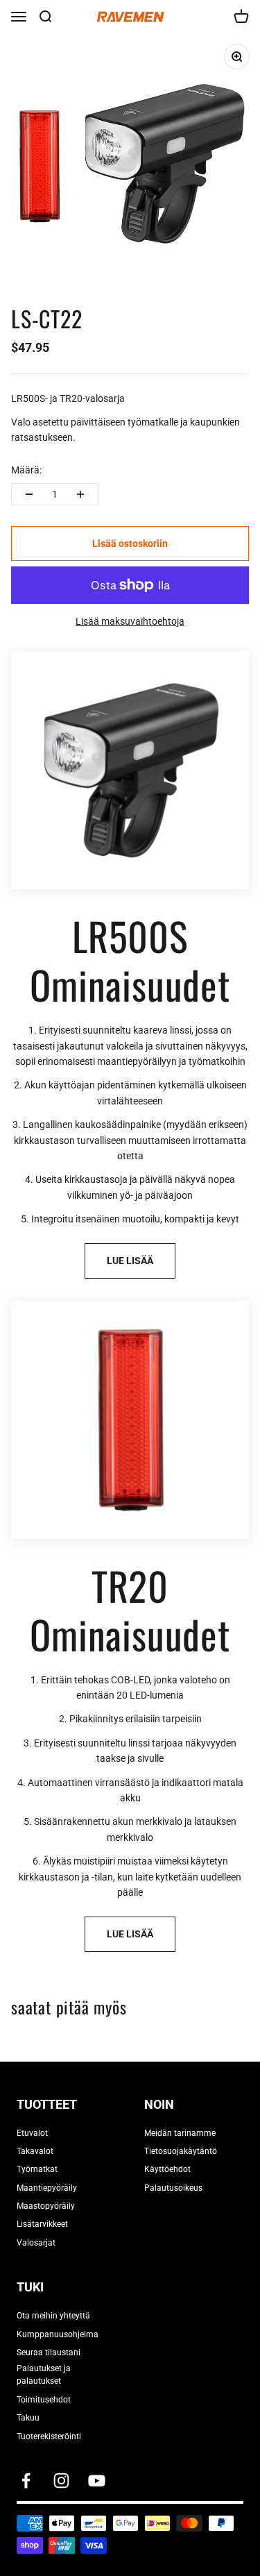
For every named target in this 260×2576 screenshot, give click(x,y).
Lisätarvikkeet (42, 2224)
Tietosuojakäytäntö (181, 2151)
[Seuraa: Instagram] (61, 2481)
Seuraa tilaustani (49, 2352)
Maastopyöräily (46, 2206)
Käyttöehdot (167, 2169)
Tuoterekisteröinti (49, 2436)
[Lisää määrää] (80, 494)
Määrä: (26, 470)
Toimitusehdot (44, 2400)
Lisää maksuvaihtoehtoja (130, 621)
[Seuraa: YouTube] (97, 2481)
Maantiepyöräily (47, 2188)
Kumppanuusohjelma (58, 2334)
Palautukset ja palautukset (44, 2375)
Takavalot (35, 2151)
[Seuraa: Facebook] (26, 2481)
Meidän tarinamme (180, 2133)
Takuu (28, 2418)
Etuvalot (32, 2133)
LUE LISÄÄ (130, 1261)
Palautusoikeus (173, 2188)
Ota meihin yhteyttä (53, 2316)
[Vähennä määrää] (29, 494)
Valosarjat (36, 2243)
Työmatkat (37, 2169)
